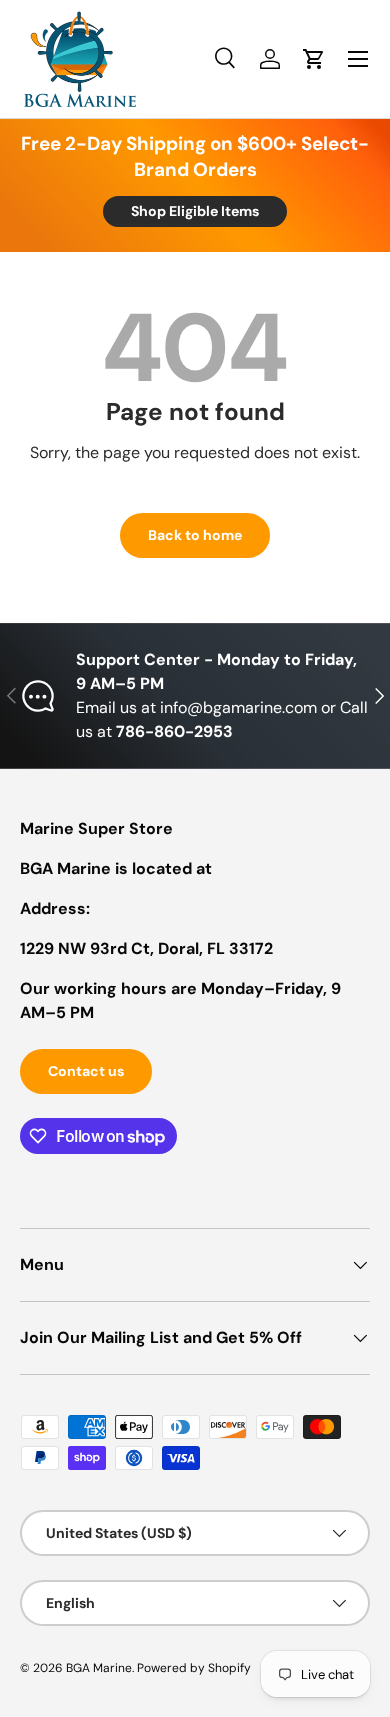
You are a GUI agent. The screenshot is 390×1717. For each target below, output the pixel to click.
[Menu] (358, 59)
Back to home (195, 535)
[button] (314, 59)
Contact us (86, 1071)
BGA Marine (99, 1668)
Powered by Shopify (194, 1668)
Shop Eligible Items (195, 211)
